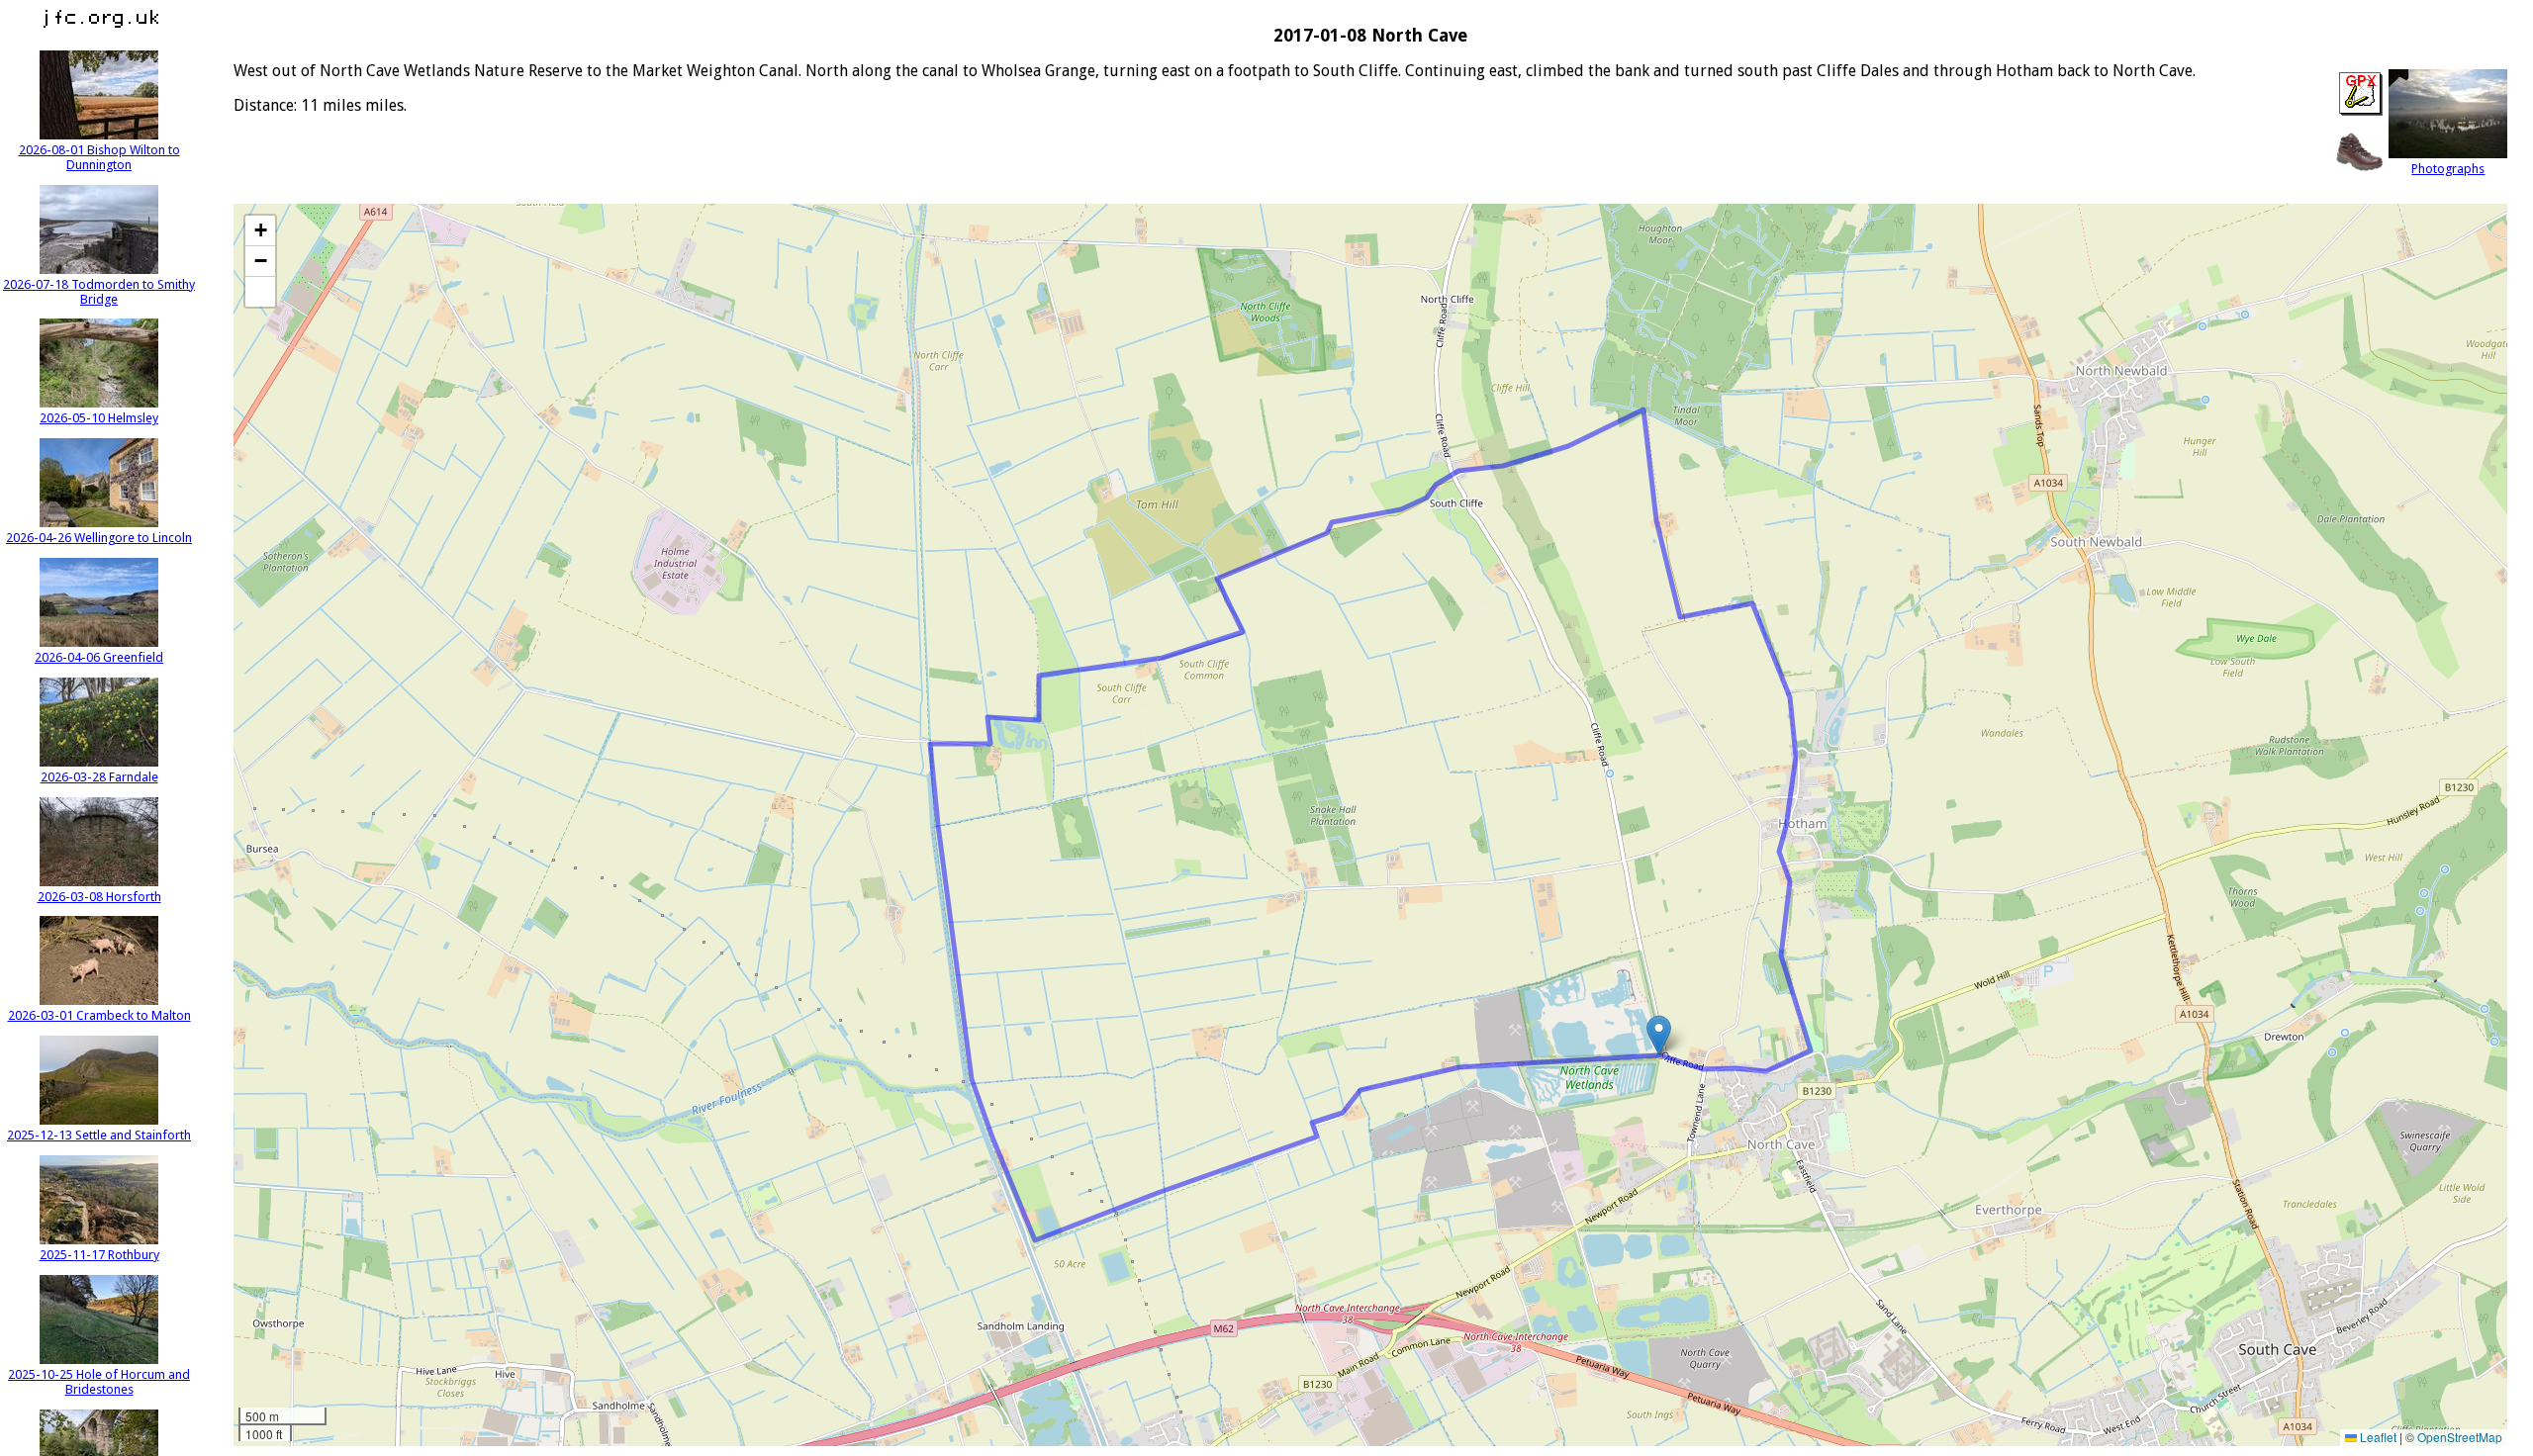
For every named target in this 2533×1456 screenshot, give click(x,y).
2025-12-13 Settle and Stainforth (99, 1135)
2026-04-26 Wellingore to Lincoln (99, 538)
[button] (1659, 1035)
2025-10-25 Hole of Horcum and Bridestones (99, 1382)
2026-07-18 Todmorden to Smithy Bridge (99, 292)
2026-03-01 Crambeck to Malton (99, 1015)
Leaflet (2377, 1437)
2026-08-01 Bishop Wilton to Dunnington (99, 157)
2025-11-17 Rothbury (99, 1255)
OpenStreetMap (2460, 1437)
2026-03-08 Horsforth (99, 897)
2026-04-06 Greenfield (99, 657)
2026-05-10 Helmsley (99, 418)
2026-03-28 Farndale (99, 777)
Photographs (2448, 169)
